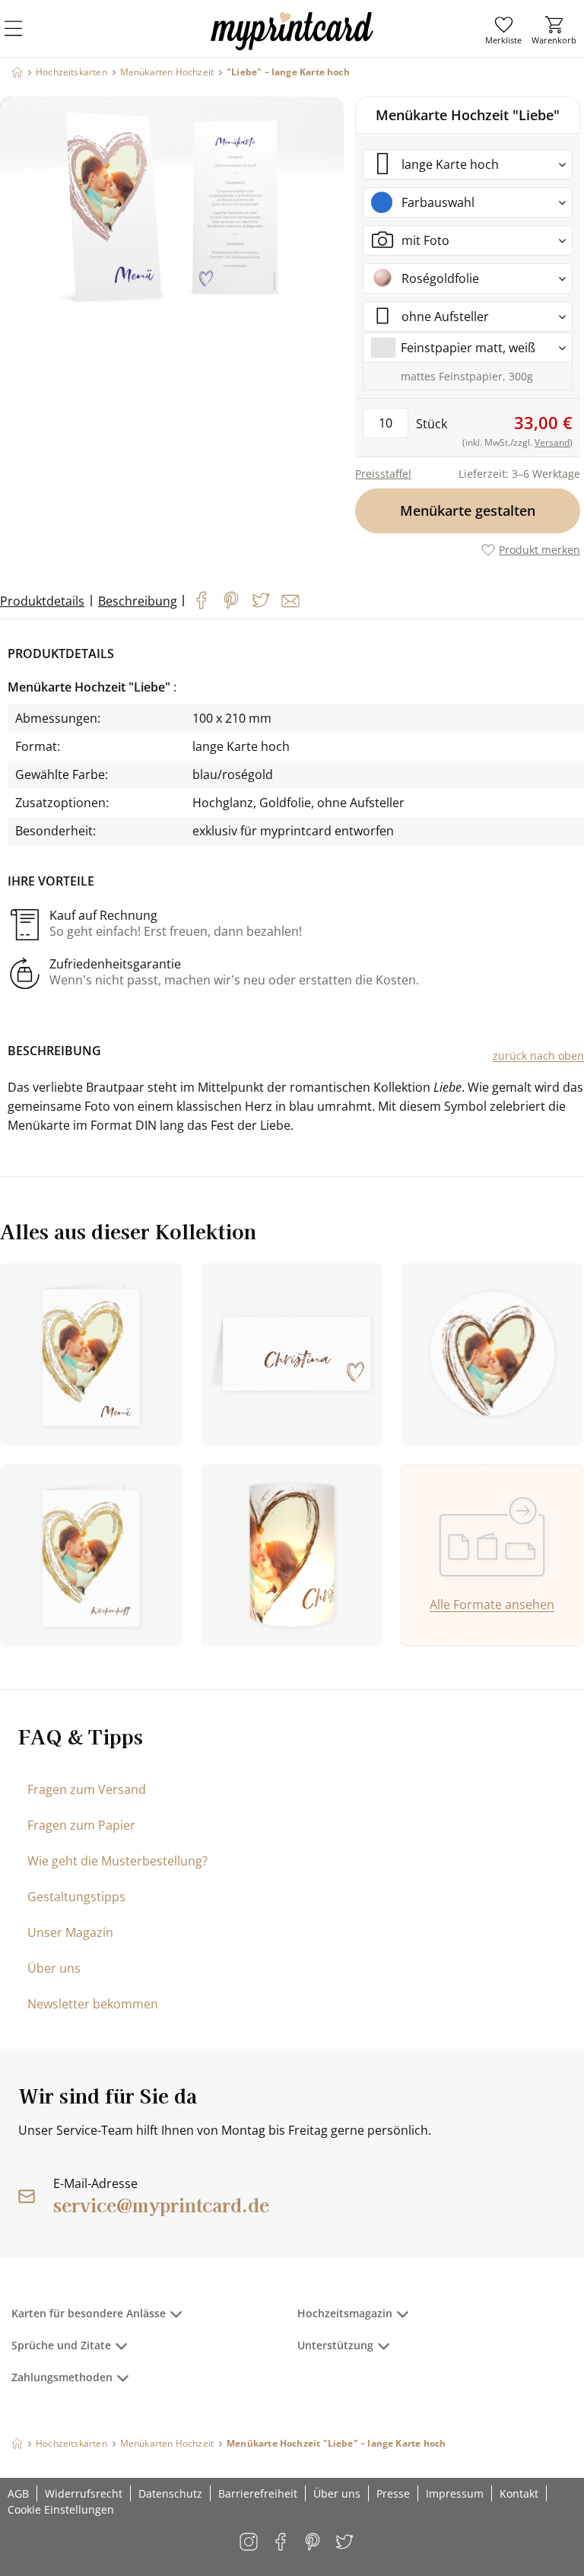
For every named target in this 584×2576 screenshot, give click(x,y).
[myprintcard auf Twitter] (346, 2543)
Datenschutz (170, 2493)
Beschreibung (138, 601)
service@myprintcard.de (161, 2204)
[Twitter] (261, 600)
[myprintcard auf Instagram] (250, 2543)
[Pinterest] (231, 600)
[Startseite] (17, 72)
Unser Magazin (70, 1932)
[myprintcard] (292, 45)
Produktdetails (42, 601)
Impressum (455, 2493)
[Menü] (23, 38)
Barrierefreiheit (258, 2493)
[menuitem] (503, 30)
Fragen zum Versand (87, 1789)
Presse (393, 2493)
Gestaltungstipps (76, 1897)
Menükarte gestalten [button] (468, 510)
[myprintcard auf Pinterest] (314, 2543)
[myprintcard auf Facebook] (282, 2543)
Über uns (54, 1968)
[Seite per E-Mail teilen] (290, 601)
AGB (18, 2493)
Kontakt (519, 2493)
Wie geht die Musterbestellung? (117, 1861)
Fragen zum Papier (81, 1825)
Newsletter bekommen (93, 2004)
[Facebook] (202, 600)
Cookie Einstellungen (61, 2509)
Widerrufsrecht (84, 2493)
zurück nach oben (538, 1056)
